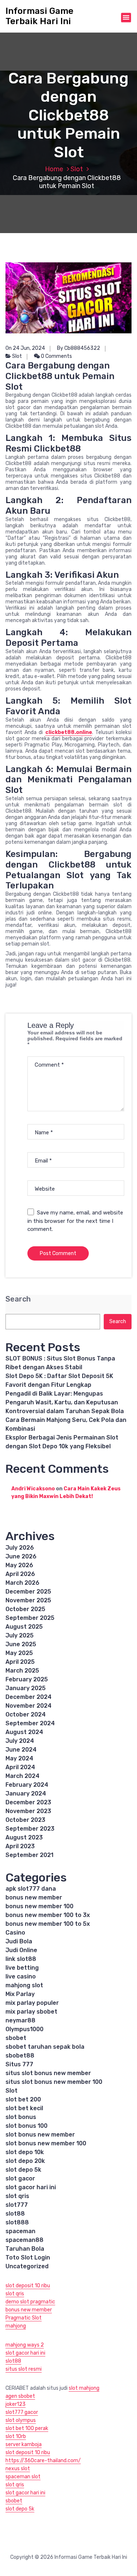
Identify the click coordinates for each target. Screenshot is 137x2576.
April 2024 (20, 1767)
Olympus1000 (24, 2029)
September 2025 (30, 1618)
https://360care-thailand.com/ (43, 2461)
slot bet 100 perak (27, 2428)
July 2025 (20, 1635)
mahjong (16, 2326)
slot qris (17, 2196)
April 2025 (20, 1662)
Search (18, 1299)
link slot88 (21, 1959)
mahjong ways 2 (25, 2345)
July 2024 (20, 1741)
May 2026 (19, 1565)
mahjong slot (24, 1985)
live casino (21, 1976)
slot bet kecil (24, 2108)
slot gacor (20, 2178)
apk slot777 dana (31, 1889)
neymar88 (20, 2020)
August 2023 (24, 1837)
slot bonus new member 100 (46, 2143)
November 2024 (28, 1706)
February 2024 (27, 1785)
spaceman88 (24, 2240)
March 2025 (22, 1671)
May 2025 (19, 1653)
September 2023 (30, 1829)
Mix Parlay (20, 1994)
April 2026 (20, 1574)
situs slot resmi (24, 2369)
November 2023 (28, 1811)
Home (54, 169)
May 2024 (19, 1758)
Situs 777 (19, 2064)
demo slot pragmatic (30, 2302)
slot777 (17, 2205)
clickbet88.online (69, 732)
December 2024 (28, 1697)
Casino (15, 1933)
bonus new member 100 (39, 1906)
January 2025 (26, 1688)
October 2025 (25, 1609)
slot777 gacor (22, 2412)
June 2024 (21, 1750)
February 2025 (27, 1679)
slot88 (15, 2214)
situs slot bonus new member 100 (54, 2082)
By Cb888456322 (79, 348)
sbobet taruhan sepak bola (45, 2047)
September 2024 (30, 1723)
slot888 (17, 2222)
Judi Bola (19, 1941)
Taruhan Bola (25, 2249)
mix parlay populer (32, 2003)
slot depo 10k (25, 2152)
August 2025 (24, 1627)
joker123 (16, 2404)
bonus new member (34, 1897)
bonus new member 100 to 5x (48, 1924)
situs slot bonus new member (48, 2073)
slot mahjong (84, 2388)
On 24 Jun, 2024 (25, 348)
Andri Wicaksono (33, 1489)
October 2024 (26, 1714)
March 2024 (22, 1776)
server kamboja (24, 2444)
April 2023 (20, 1846)
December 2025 (28, 1592)
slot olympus (21, 2420)
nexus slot (18, 2469)
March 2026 (22, 1583)
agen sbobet (20, 2396)
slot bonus (21, 2117)
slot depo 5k (23, 2170)
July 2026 (20, 1548)
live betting (22, 1968)
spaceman (20, 2231)
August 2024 (24, 1732)
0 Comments (56, 356)
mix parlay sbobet (31, 2012)
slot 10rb (16, 2436)
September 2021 (29, 1855)
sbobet (16, 2038)
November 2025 (28, 1600)
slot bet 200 (23, 2099)
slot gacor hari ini (31, 2187)
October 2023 (25, 1820)
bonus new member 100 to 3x (48, 1915)
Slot (77, 169)
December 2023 (28, 1802)
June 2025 (21, 1644)
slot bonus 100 (26, 2126)
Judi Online (21, 1950)
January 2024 (26, 1794)
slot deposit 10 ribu (28, 2286)
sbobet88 (20, 2055)
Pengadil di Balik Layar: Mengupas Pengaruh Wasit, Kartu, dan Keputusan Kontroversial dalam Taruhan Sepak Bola (65, 1402)
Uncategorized (27, 2266)
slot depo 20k (25, 2161)
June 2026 (21, 1556)
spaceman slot (23, 2477)
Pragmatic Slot (24, 2318)
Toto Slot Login (28, 2257)
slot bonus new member (40, 2135)
